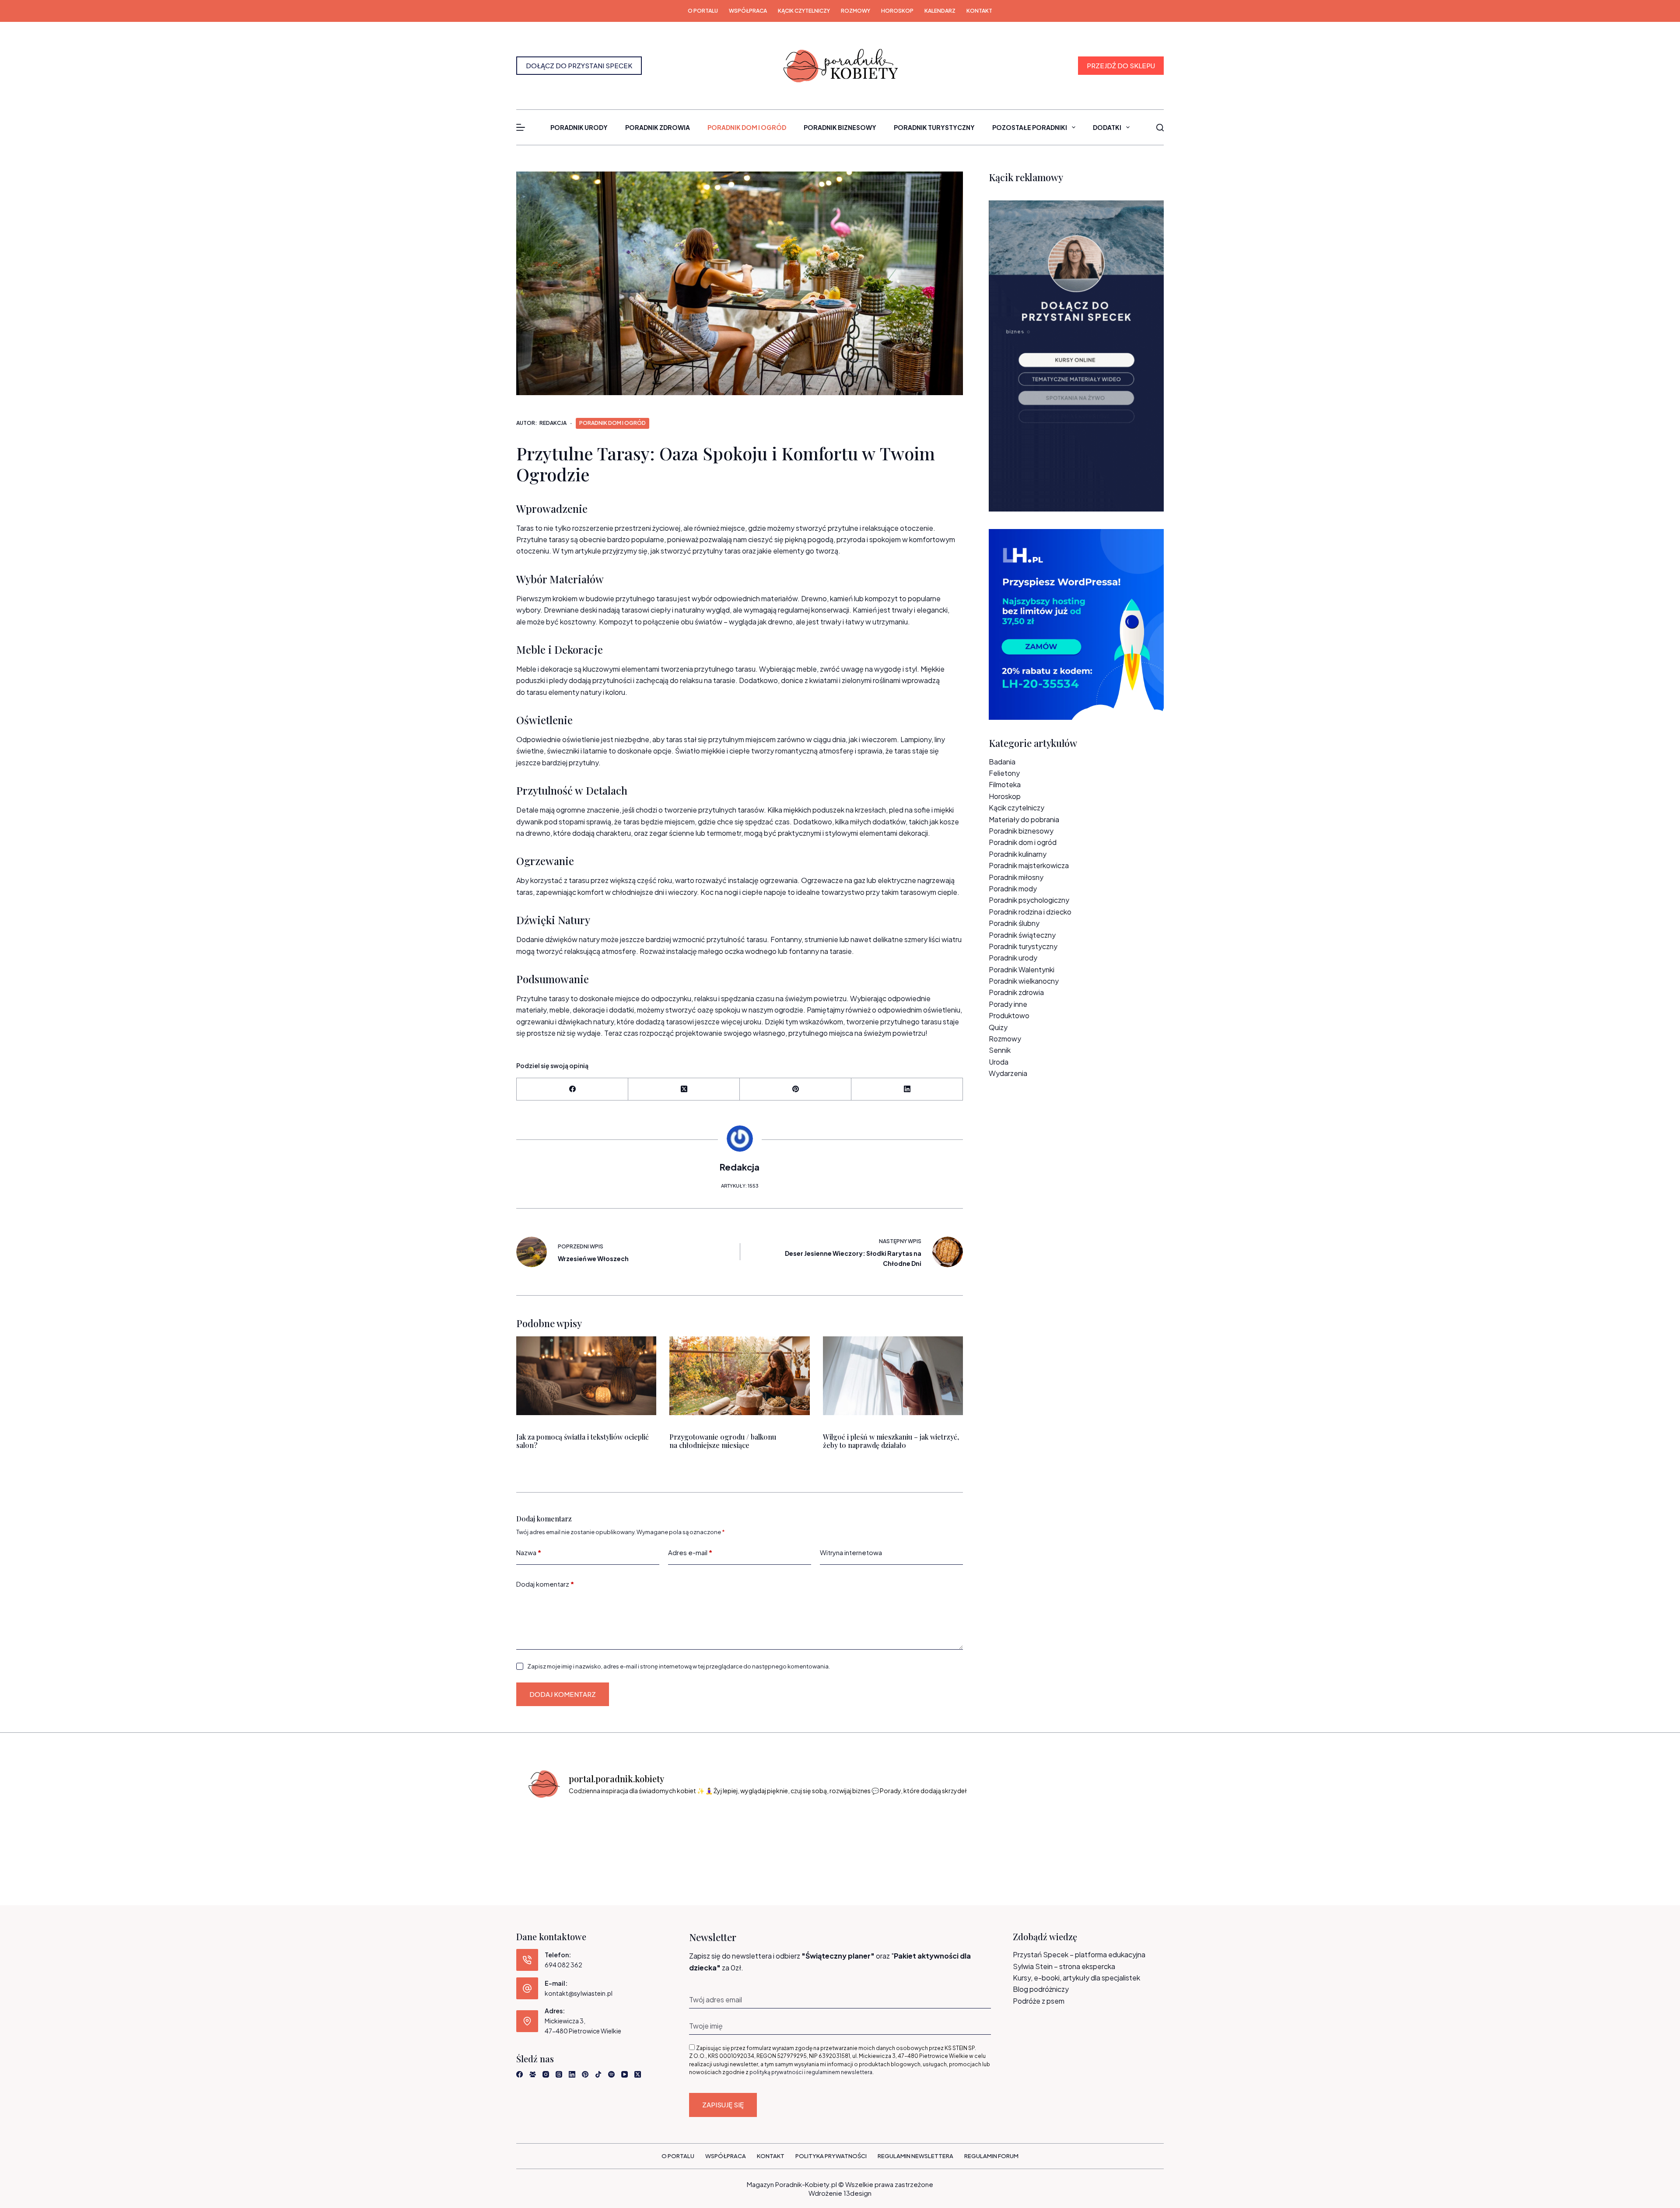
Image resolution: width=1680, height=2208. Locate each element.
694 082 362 (563, 1965)
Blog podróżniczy (1041, 1989)
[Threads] (559, 2074)
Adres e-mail (690, 1552)
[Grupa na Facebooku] (533, 2074)
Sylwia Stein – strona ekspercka (1064, 1966)
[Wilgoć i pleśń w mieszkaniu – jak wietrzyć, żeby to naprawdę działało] (893, 1376)
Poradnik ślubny (1014, 923)
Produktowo (1009, 1015)
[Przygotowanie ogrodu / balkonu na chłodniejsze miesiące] (739, 1376)
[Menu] (521, 127)
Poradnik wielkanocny (1024, 981)
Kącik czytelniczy (804, 11)
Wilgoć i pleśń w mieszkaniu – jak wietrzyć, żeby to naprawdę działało (891, 1441)
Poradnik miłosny (1016, 877)
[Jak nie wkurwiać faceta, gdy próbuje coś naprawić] (959, 1833)
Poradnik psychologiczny (1029, 900)
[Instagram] (546, 2074)
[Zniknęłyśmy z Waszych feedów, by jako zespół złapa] (1038, 1833)
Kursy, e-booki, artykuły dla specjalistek (1076, 1978)
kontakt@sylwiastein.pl (579, 1993)
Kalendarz (940, 11)
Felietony (1004, 773)
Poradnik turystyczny (934, 127)
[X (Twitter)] (684, 1089)
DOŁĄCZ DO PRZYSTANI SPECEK (579, 65)
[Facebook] (572, 1089)
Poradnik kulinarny (1018, 854)
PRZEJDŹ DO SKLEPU (1121, 65)
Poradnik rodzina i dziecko (1030, 912)
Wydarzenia (1008, 1073)
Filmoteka (1005, 784)
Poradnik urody (579, 127)
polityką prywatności (776, 2072)
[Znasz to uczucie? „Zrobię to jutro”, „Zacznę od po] (642, 1833)
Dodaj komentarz (545, 1584)
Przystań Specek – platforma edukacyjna (1079, 1954)
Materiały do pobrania (1024, 819)
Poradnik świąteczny (1022, 935)
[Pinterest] (796, 1089)
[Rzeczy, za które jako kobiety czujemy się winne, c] (721, 1833)
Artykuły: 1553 (740, 1186)
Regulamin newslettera (915, 2156)
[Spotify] (611, 2074)
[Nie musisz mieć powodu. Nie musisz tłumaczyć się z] (880, 1833)
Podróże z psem (1039, 2001)
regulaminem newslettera (839, 2072)
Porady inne (1008, 1004)
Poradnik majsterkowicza (1029, 865)
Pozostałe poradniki (1030, 127)
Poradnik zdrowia (658, 127)
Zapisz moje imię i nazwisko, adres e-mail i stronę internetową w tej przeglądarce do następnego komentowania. (679, 1666)
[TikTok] (598, 2074)
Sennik (1000, 1050)
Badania (1002, 762)
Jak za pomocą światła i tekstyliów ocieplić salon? (583, 1441)
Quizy (998, 1027)
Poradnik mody (1013, 888)
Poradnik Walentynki (1022, 969)
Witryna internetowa (851, 1552)
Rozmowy (856, 11)
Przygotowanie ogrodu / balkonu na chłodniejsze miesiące (723, 1441)
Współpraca (748, 11)
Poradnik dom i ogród (747, 127)
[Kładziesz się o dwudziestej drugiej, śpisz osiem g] (562, 1833)
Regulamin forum (991, 2156)
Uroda (999, 1062)
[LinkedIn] (907, 1089)
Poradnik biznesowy (840, 127)
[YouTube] (625, 2074)
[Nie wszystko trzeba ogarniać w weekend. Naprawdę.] (800, 1833)
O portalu (703, 11)
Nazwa (529, 1552)
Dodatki (1107, 127)
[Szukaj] (1160, 128)
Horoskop (897, 11)
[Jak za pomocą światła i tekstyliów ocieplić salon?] (586, 1376)
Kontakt (979, 11)
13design (857, 2193)
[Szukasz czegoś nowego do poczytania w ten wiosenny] (1118, 1833)
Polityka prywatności (831, 2156)
